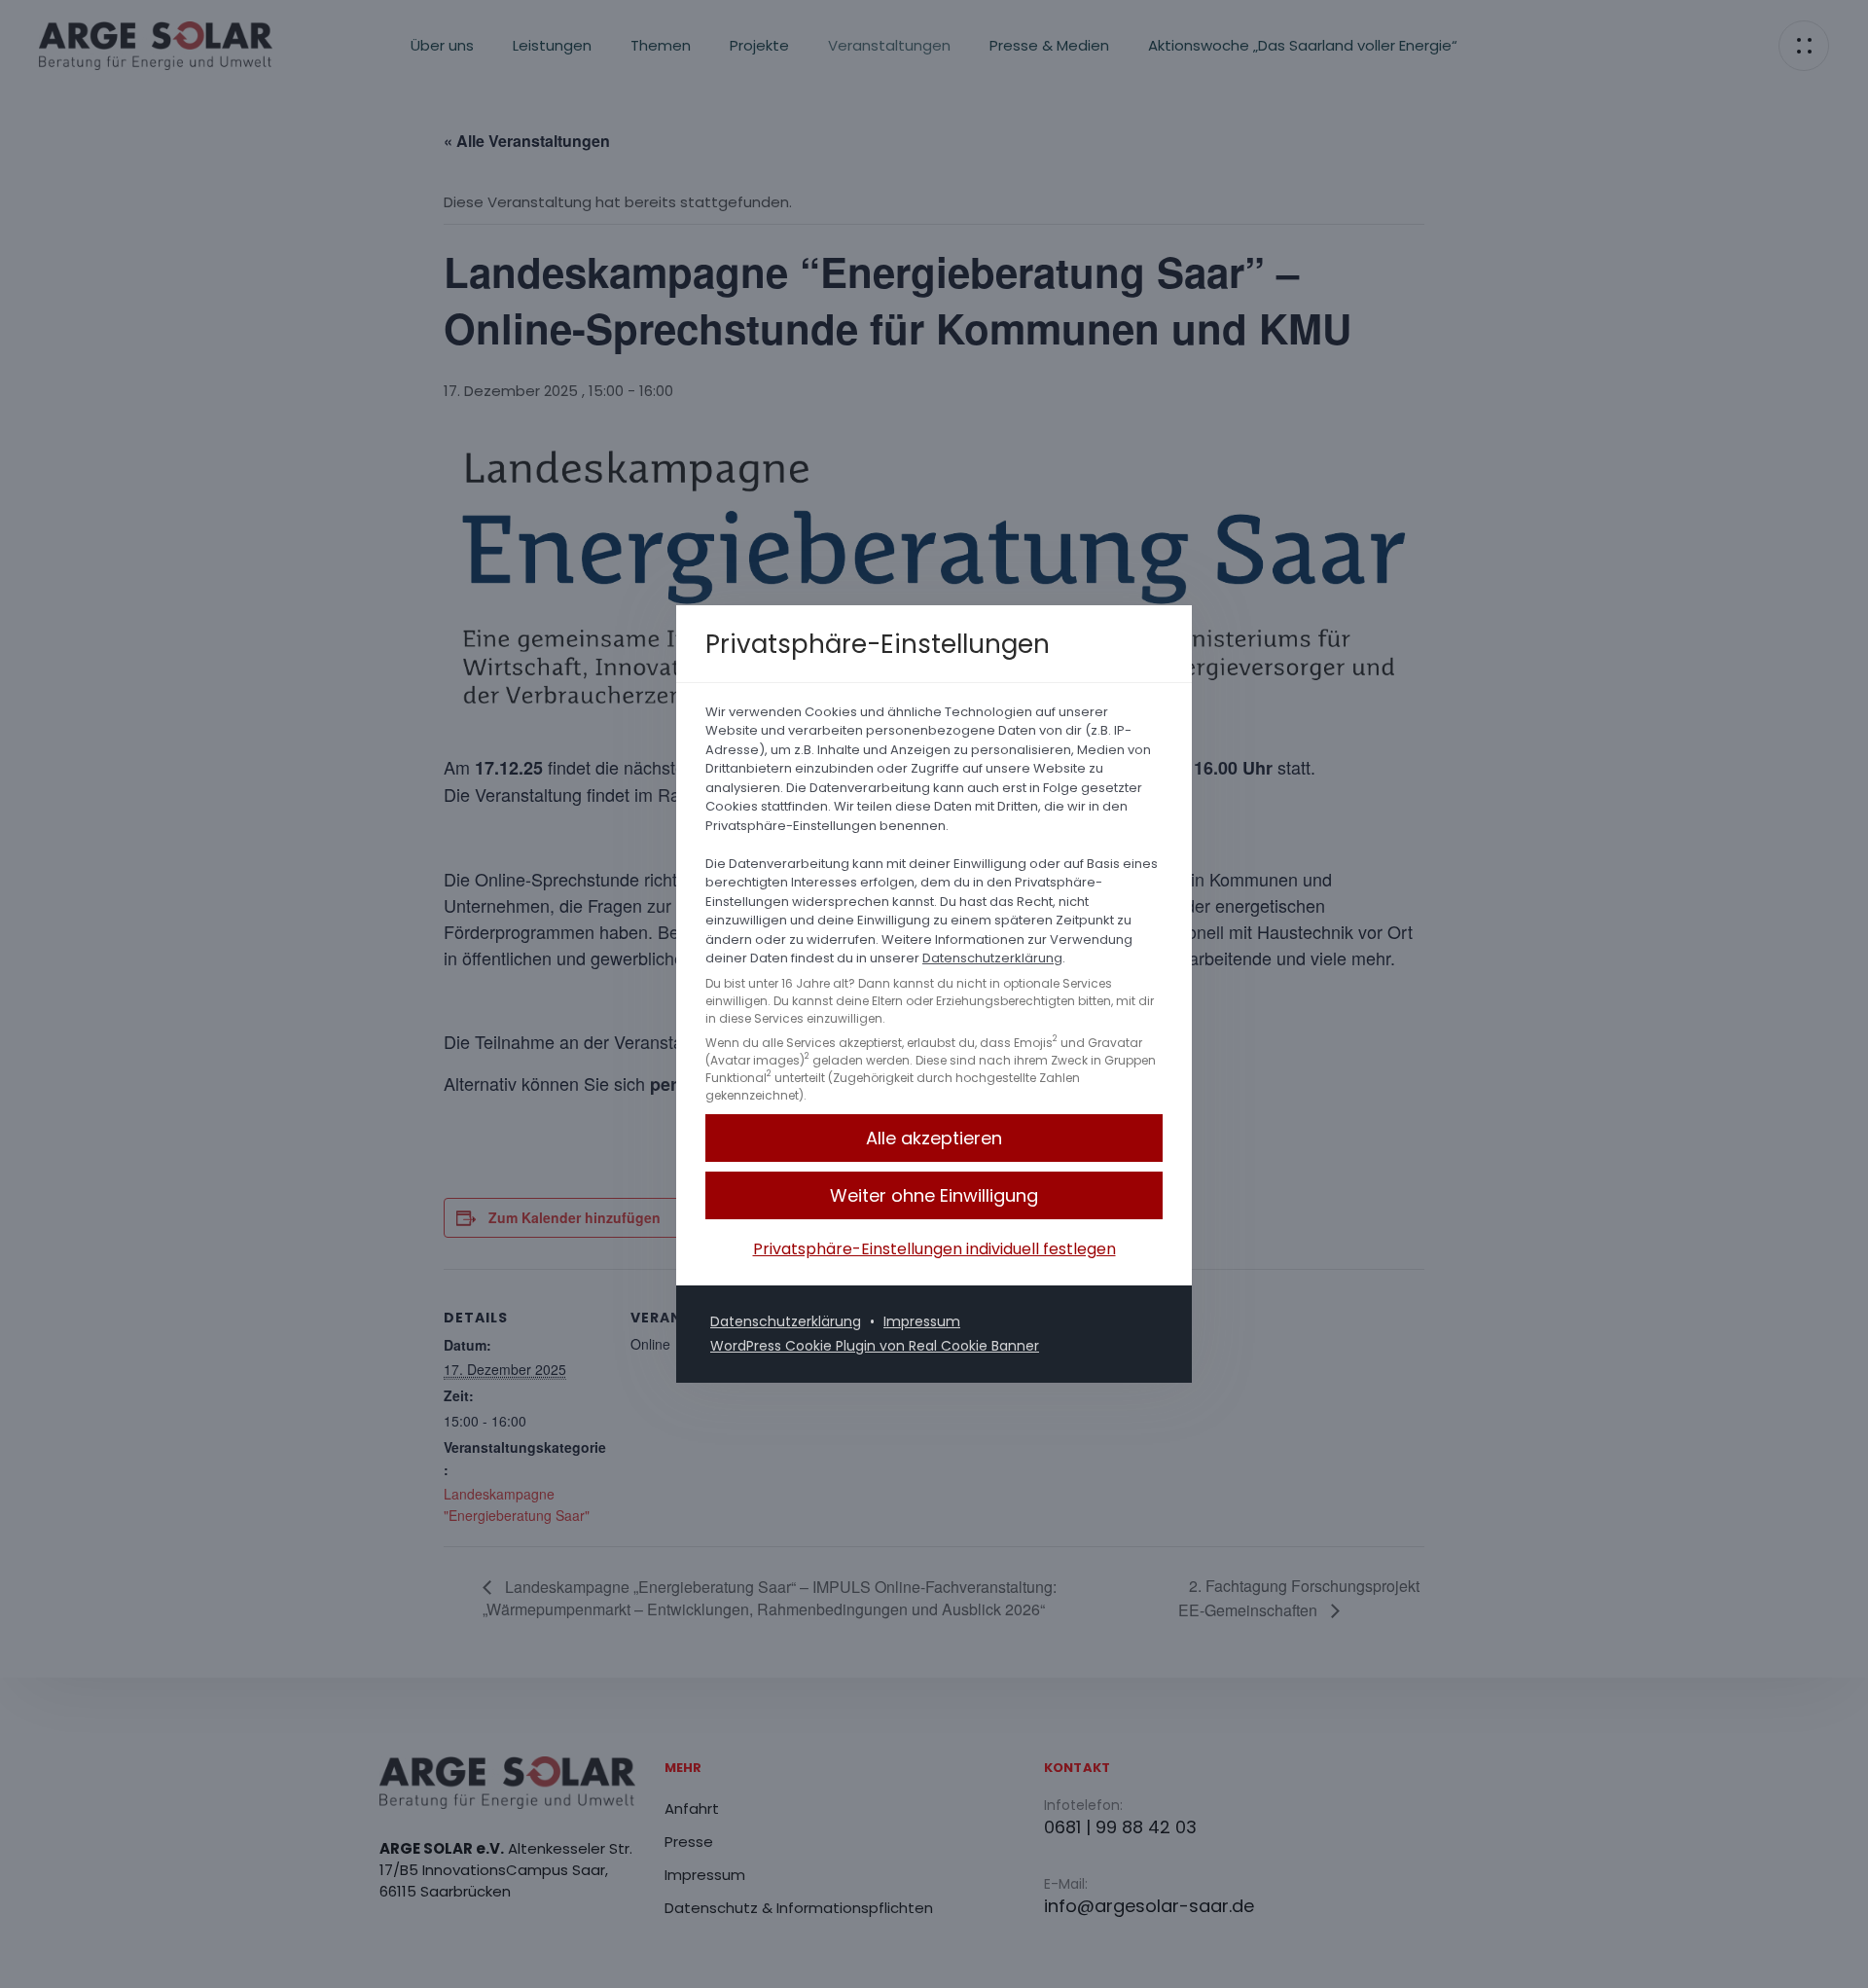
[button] (934, 1195)
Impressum (922, 1321)
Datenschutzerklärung (992, 958)
